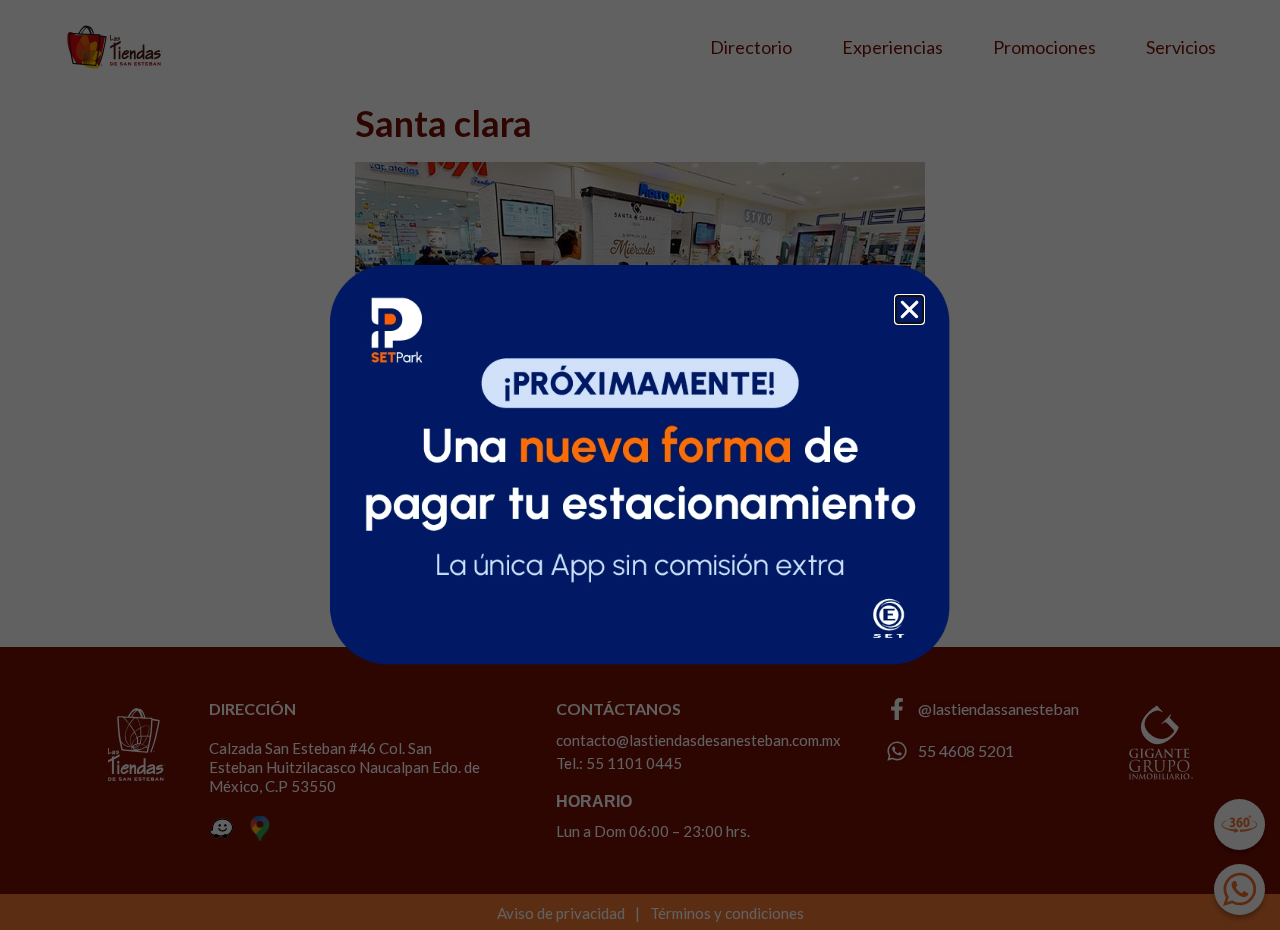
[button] (909, 309)
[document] (640, 465)
